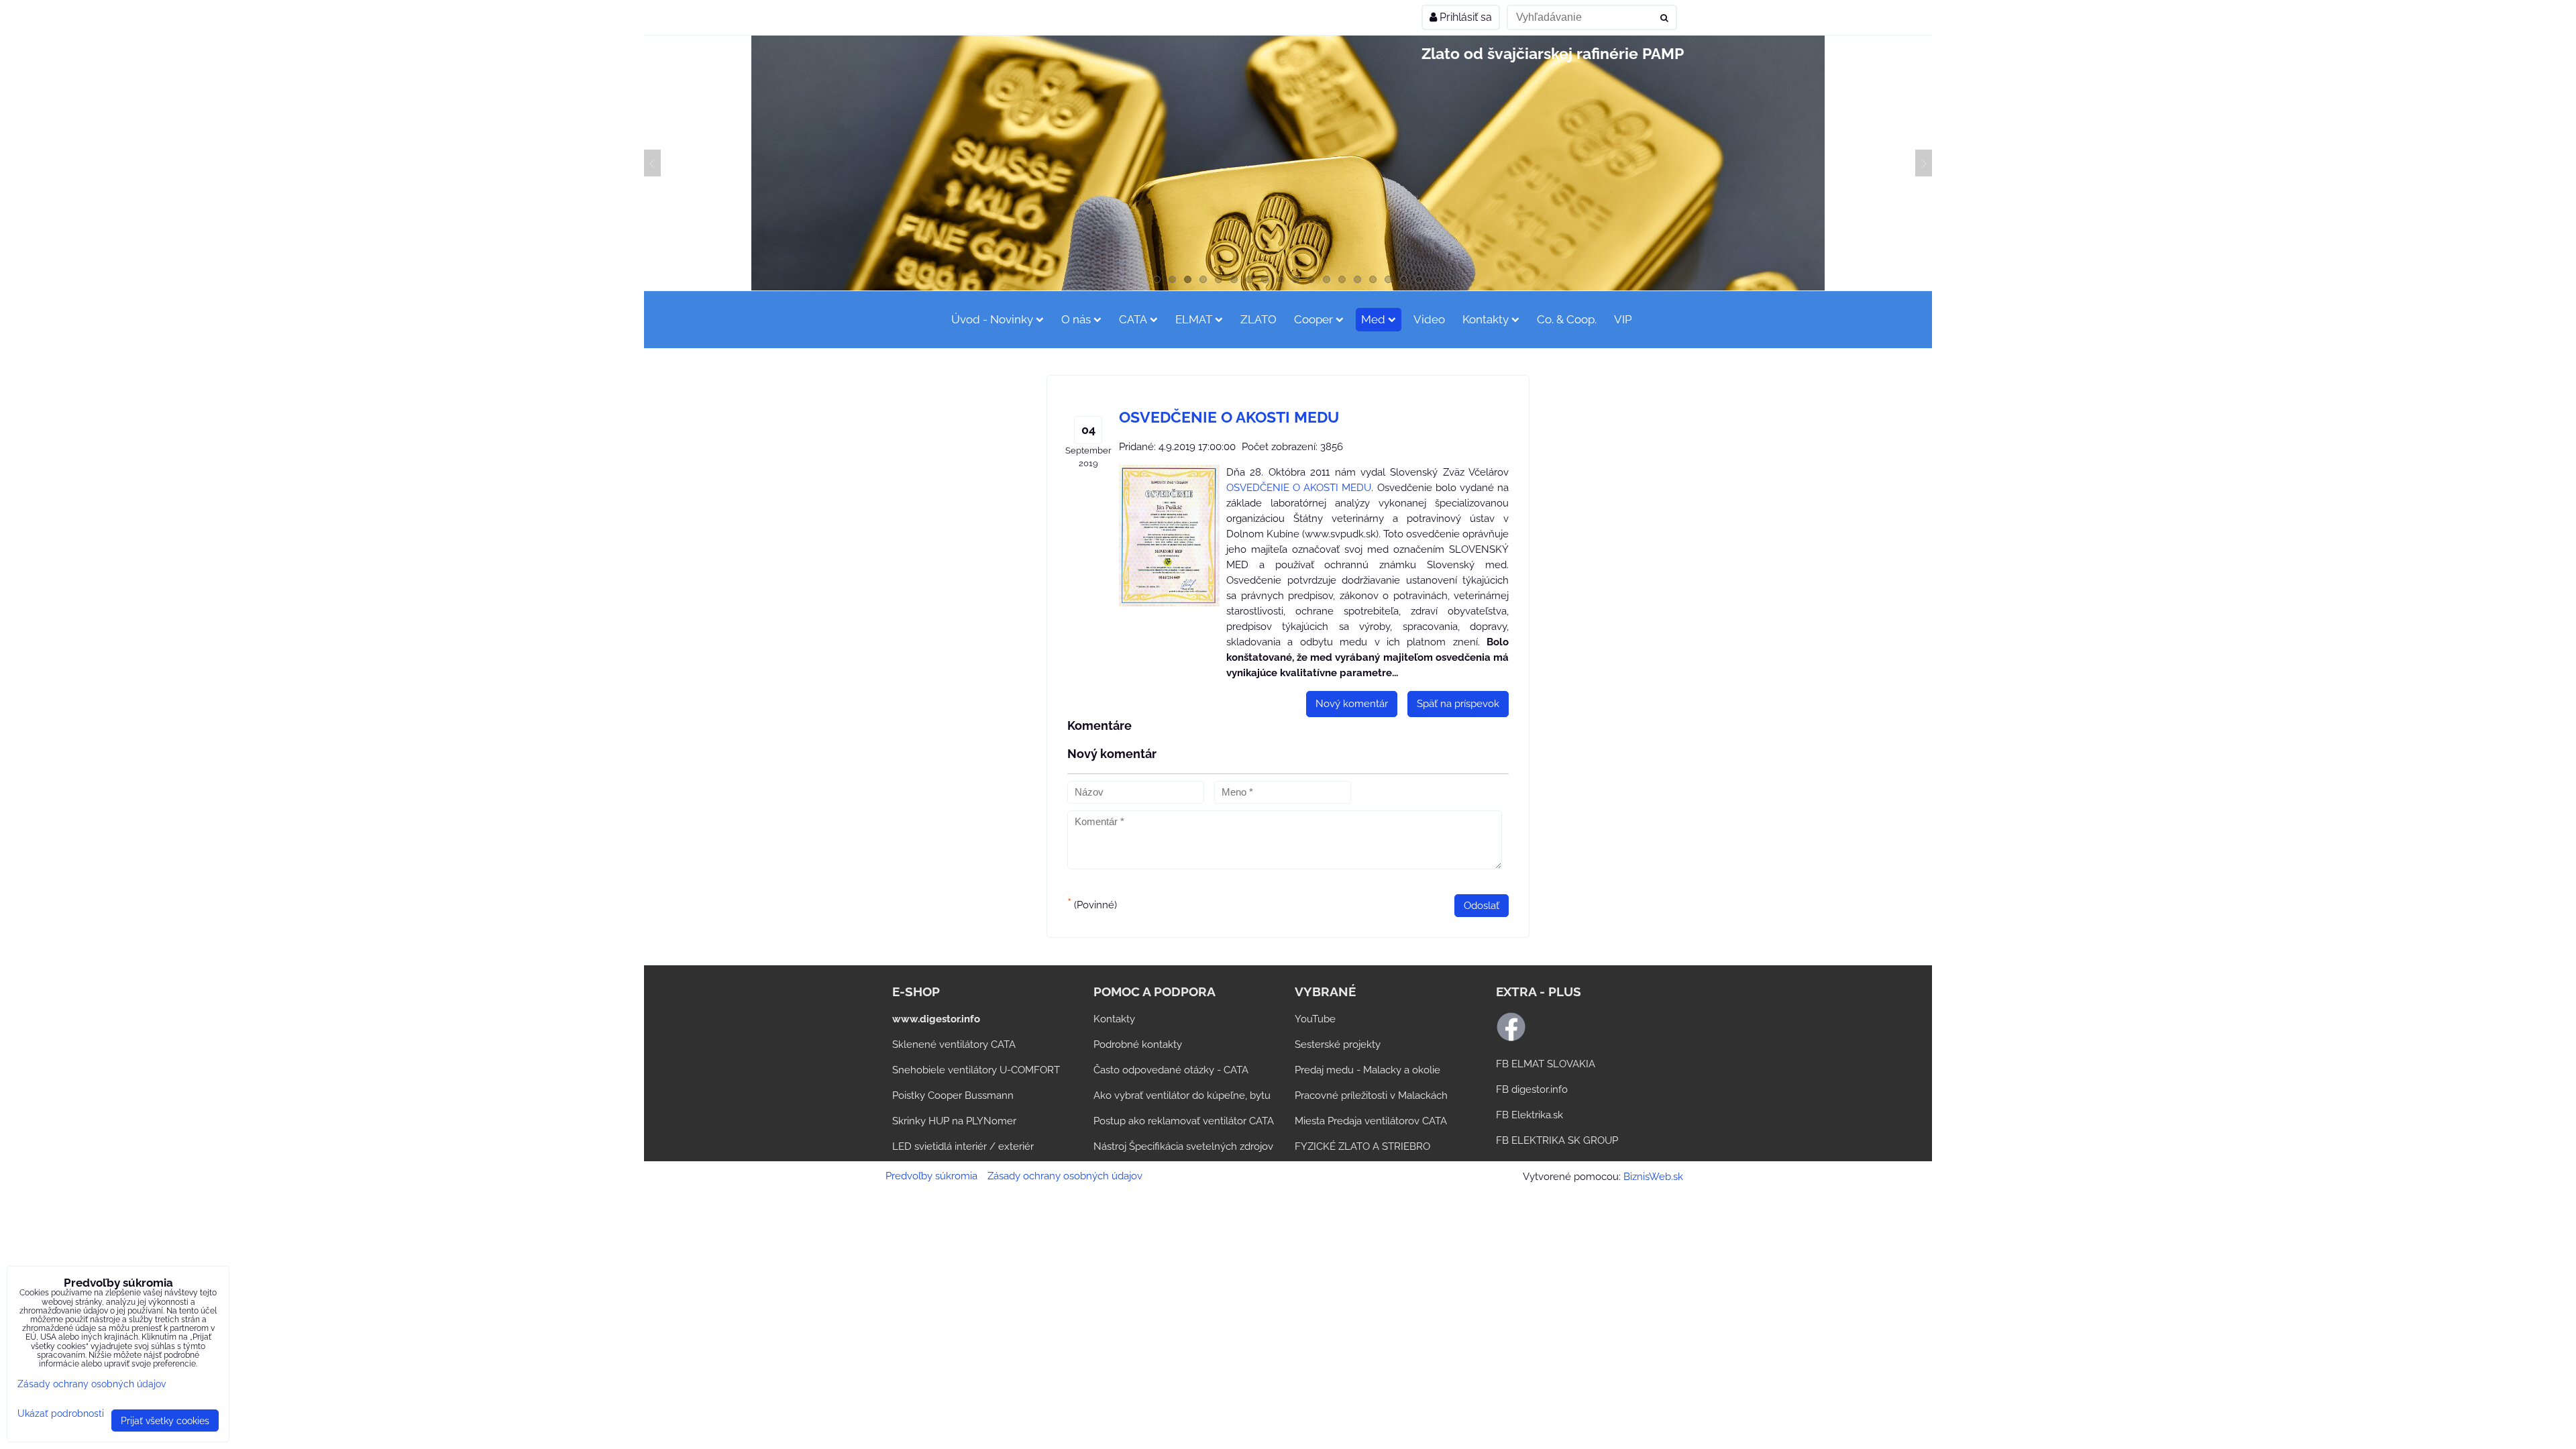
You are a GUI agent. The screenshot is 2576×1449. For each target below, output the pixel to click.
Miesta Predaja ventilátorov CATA (1371, 1121)
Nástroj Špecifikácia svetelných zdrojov (1183, 1146)
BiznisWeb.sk (1653, 1177)
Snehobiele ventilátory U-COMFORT (976, 1070)
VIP (1623, 319)
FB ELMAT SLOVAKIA (1546, 1064)
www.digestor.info (936, 1019)
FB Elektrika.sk (1529, 1115)
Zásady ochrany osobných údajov (1065, 1176)
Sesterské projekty (1338, 1044)
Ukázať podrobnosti (61, 1413)
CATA (1133, 319)
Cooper (1313, 319)
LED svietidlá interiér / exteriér (963, 1146)
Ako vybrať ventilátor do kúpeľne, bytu (1182, 1095)
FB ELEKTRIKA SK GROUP (1557, 1140)
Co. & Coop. (1567, 319)
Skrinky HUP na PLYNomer (954, 1121)
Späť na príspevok (1458, 704)
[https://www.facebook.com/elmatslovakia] (1511, 1038)
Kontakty (1486, 319)
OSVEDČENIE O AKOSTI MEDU (1299, 488)
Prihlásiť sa (1464, 17)
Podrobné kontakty (1138, 1044)
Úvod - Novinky (992, 319)
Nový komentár (1352, 704)
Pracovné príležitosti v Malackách (1371, 1095)
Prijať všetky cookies (165, 1420)
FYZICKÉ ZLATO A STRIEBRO (1362, 1146)
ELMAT (1194, 319)
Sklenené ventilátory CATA (954, 1044)
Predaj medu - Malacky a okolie (1367, 1070)
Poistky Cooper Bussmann (953, 1095)
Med (1373, 319)
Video (1429, 319)
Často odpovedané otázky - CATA (1171, 1070)
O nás (1076, 319)
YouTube (1315, 1019)
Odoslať (1482, 906)
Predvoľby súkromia (931, 1176)
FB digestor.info (1532, 1089)
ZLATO (1258, 319)
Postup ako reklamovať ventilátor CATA (1184, 1121)
